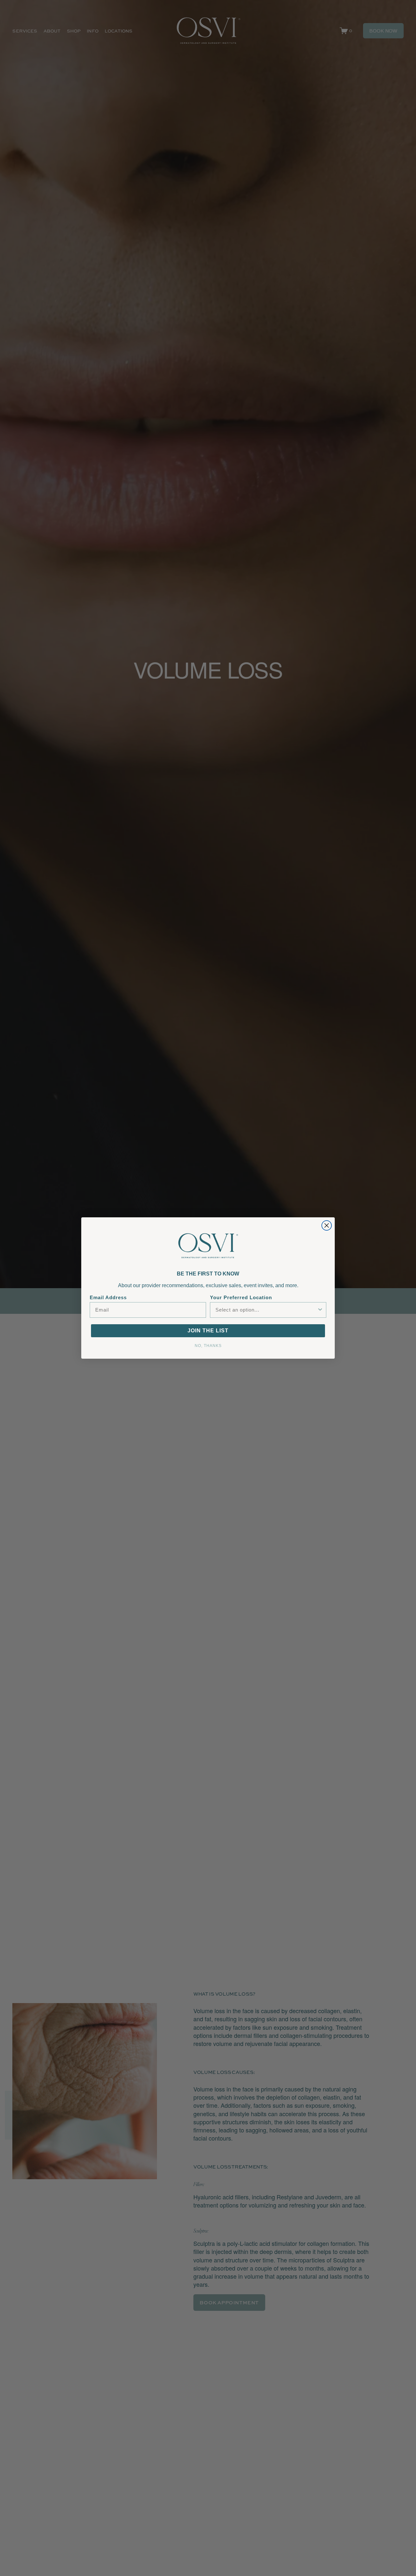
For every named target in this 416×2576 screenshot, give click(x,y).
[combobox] (266, 1310)
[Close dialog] (327, 1225)
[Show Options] (320, 1310)
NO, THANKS (208, 1345)
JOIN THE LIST (208, 1331)
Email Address (108, 1297)
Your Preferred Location (241, 1297)
